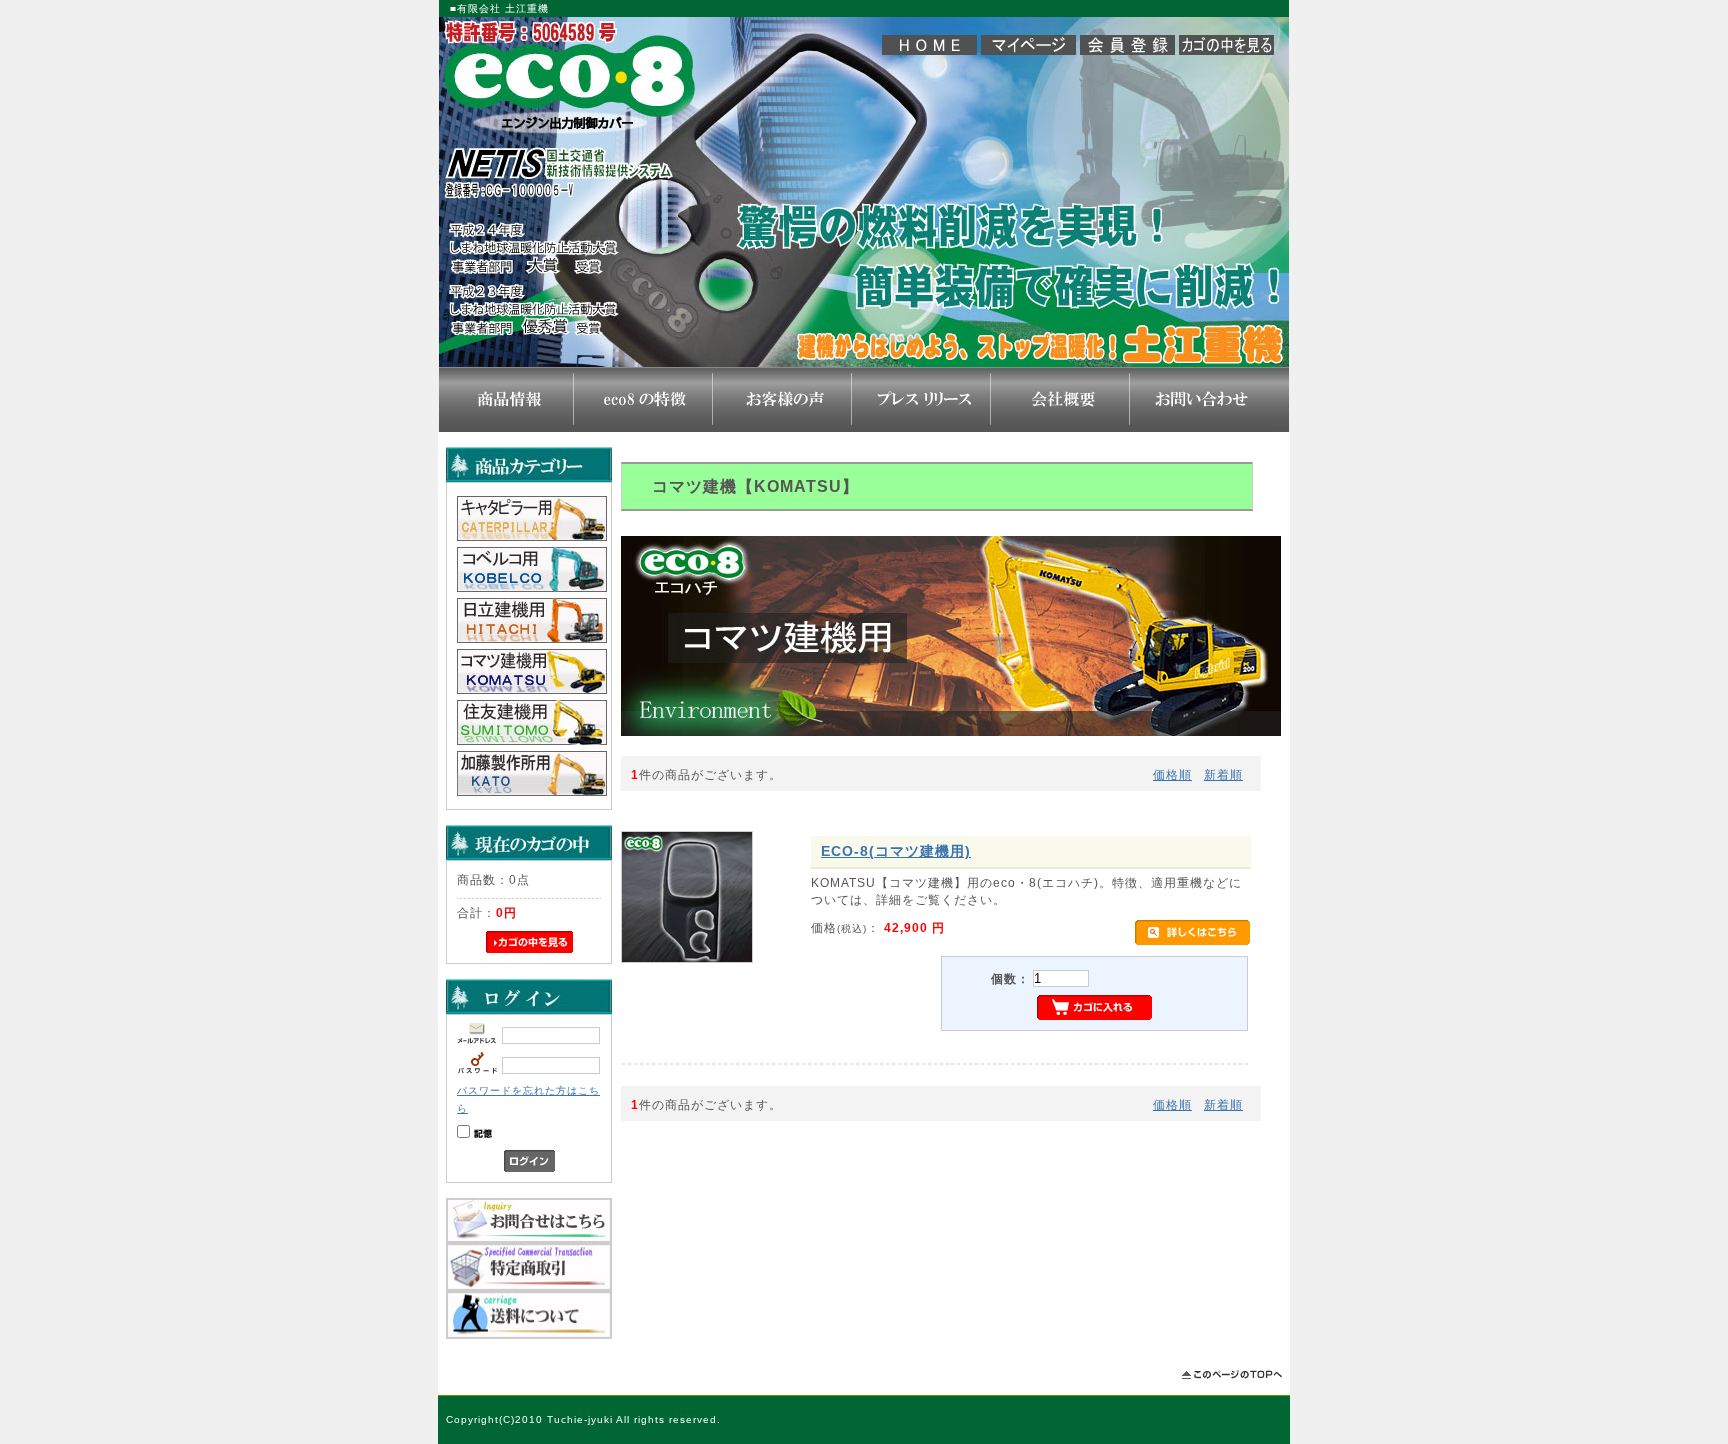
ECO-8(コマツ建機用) (896, 851)
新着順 (1223, 774)
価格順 (1172, 774)
